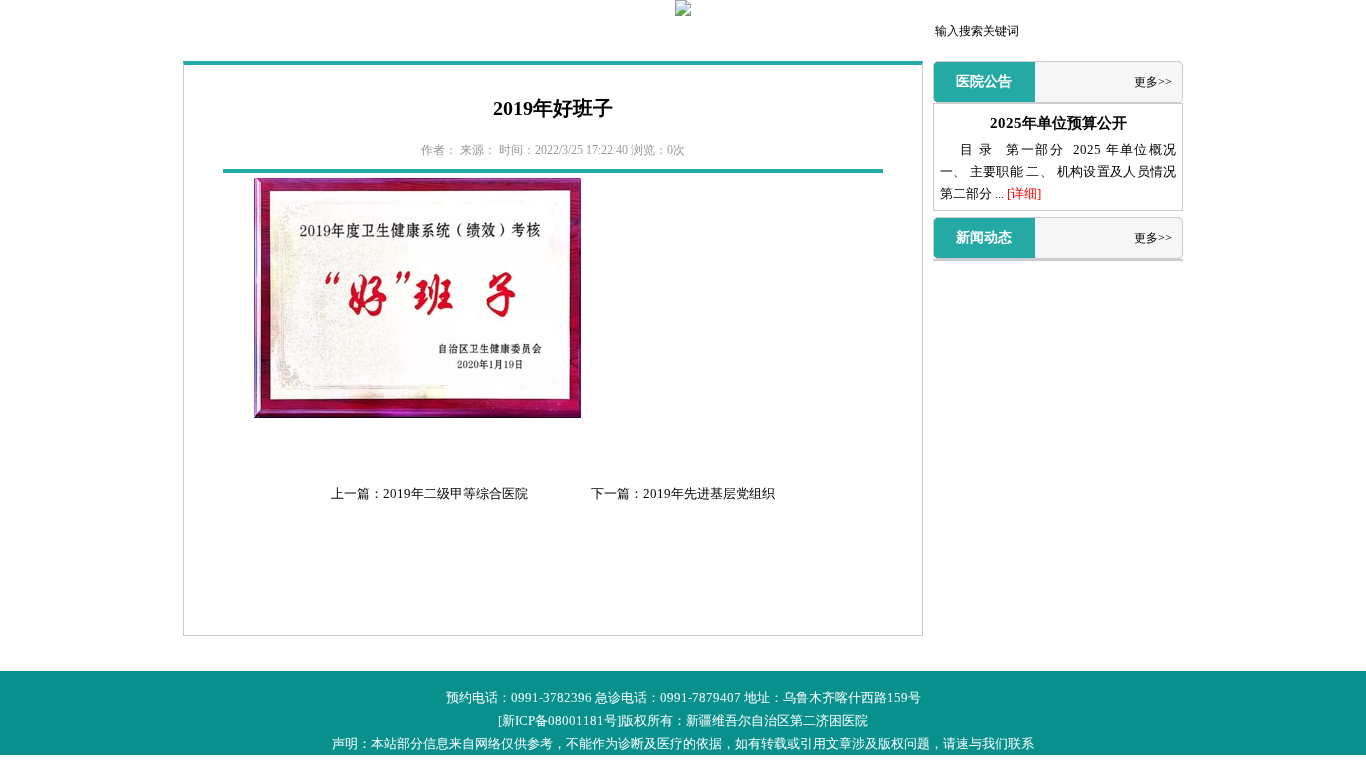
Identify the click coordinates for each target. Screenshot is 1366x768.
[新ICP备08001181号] (559, 720)
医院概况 (300, 33)
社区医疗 (690, 33)
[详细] (1024, 193)
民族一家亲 (846, 33)
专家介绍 (612, 33)
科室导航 (534, 33)
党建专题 (768, 33)
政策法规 (456, 33)
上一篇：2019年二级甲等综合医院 (429, 493)
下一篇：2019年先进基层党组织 (683, 493)
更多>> (1153, 82)
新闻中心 (378, 33)
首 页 (222, 33)
